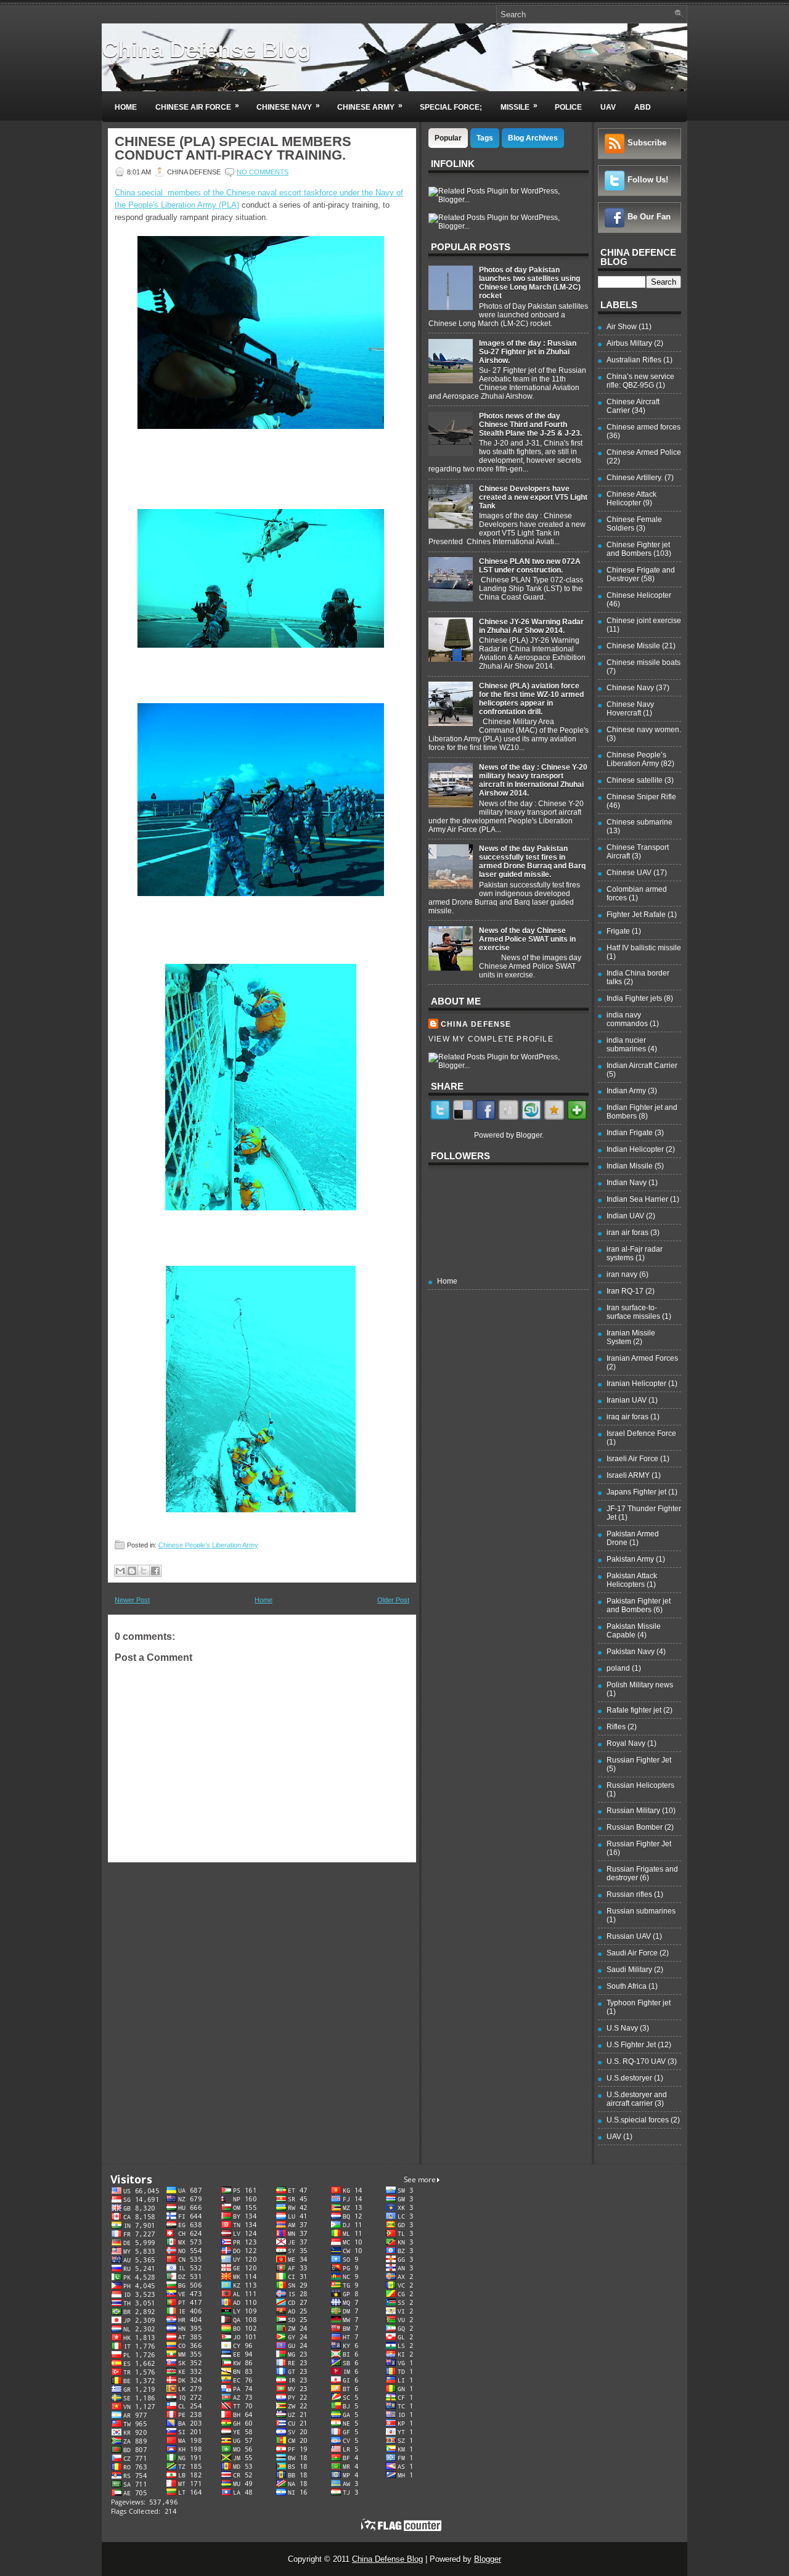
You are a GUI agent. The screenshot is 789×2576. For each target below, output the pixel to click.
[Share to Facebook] (155, 1571)
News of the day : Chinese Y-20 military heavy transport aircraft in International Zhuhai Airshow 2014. (533, 780)
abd (643, 107)
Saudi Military (629, 1970)
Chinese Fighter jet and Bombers (638, 549)
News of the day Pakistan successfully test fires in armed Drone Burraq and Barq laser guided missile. (532, 862)
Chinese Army (370, 106)
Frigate (618, 931)
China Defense (476, 1024)
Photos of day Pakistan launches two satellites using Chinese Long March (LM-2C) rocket (530, 283)
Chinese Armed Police (644, 452)
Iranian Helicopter (636, 1384)
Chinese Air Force (197, 106)
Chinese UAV (629, 873)
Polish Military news (640, 1685)
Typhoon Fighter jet (639, 2003)
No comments (263, 172)
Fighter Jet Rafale (636, 915)
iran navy (622, 1274)
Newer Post (132, 1600)
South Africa (627, 1986)
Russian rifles (629, 1894)
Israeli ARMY (628, 1475)
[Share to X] (144, 1571)
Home (126, 107)
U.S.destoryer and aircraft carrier (637, 2099)
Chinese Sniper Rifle (641, 797)
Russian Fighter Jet (639, 1760)
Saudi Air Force (632, 1953)
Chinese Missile (633, 646)
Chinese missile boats (644, 662)
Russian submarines (641, 1911)
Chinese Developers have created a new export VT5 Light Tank (533, 497)
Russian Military (633, 1811)
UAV (608, 107)
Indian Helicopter (635, 1149)
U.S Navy (622, 2028)
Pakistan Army (630, 1559)
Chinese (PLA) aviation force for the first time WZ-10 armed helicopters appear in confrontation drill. (531, 699)
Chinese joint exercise (644, 621)
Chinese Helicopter (639, 595)
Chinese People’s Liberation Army (208, 1545)
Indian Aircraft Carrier (642, 1066)
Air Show (622, 327)
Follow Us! (648, 180)
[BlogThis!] (132, 1571)
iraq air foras (628, 1417)
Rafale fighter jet (634, 1710)
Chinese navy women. (644, 730)
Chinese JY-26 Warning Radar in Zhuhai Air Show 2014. (531, 626)
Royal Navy (626, 1743)
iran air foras (628, 1233)
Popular (448, 138)
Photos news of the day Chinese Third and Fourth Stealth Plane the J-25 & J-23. (530, 425)
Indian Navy (627, 1183)
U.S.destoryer (629, 2078)
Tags (485, 138)
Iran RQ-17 (625, 1291)
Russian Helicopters (640, 1785)
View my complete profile (491, 1039)
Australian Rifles (634, 360)
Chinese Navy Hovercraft (630, 709)
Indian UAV (625, 1216)
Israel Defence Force (641, 1433)
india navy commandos (627, 1019)
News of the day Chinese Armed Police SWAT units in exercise (527, 939)
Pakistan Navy (631, 1652)
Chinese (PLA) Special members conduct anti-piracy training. (233, 149)
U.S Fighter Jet (631, 2045)
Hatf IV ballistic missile (644, 948)
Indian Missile (630, 1166)
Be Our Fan (649, 217)
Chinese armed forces (644, 427)
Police (568, 107)
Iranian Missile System (631, 1337)
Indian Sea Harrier (637, 1199)
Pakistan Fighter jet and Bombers (639, 1605)
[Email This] (120, 1571)
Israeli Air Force (632, 1459)
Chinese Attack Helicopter (632, 499)
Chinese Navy (288, 106)
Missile (519, 106)
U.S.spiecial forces (638, 2120)
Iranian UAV (627, 1400)
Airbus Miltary (629, 343)
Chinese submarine (640, 822)
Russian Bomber (635, 1827)
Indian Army (626, 1091)
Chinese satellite (635, 780)
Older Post (393, 1600)
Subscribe (647, 143)
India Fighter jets (634, 998)
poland (618, 1668)
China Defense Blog (206, 50)
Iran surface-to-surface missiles (633, 1312)
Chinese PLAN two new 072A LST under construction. (530, 566)
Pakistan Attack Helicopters (632, 1580)
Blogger (529, 1135)
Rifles (616, 1727)
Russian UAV (629, 1936)
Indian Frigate (630, 1133)
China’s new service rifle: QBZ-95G (640, 381)
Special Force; (451, 107)
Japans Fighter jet (636, 1492)
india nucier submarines (626, 1045)
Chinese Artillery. (635, 478)
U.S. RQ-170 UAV (636, 2061)
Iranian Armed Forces (642, 1358)
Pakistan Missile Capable (634, 1631)
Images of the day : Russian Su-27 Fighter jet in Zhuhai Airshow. (528, 352)
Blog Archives (533, 138)
